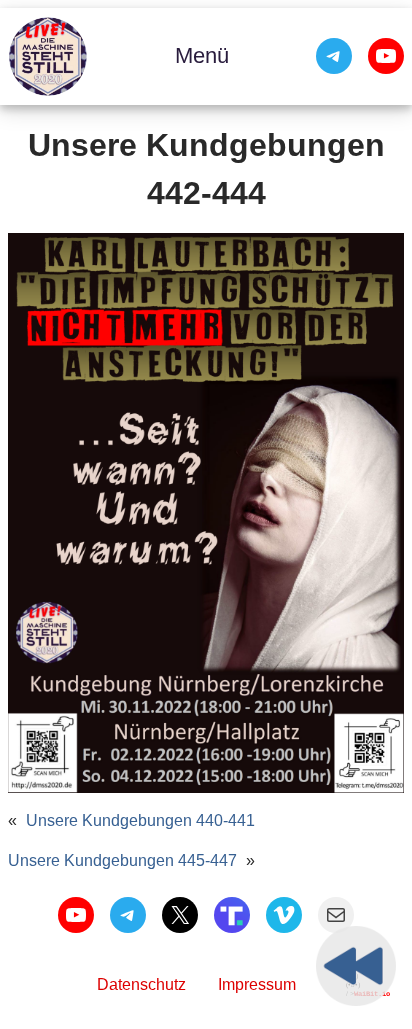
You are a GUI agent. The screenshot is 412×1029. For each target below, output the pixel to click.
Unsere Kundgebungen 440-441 (140, 820)
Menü (202, 55)
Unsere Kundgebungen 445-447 (122, 860)
